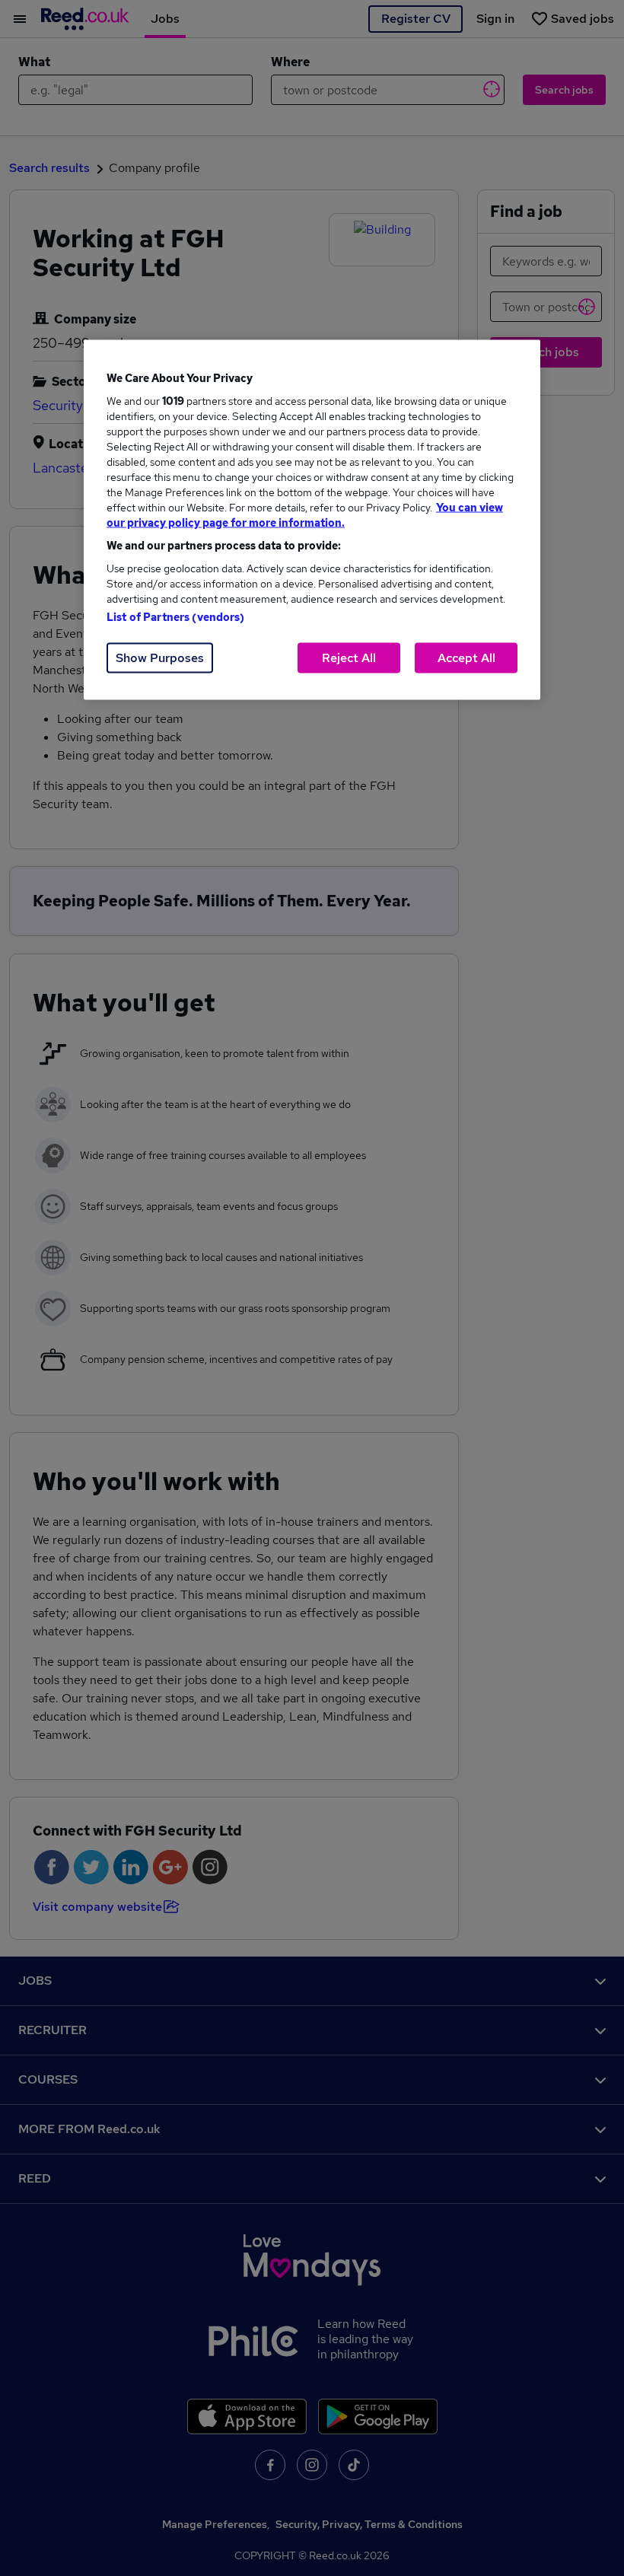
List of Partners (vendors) (176, 616)
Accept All (466, 657)
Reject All (349, 657)
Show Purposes (160, 657)
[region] (312, 519)
